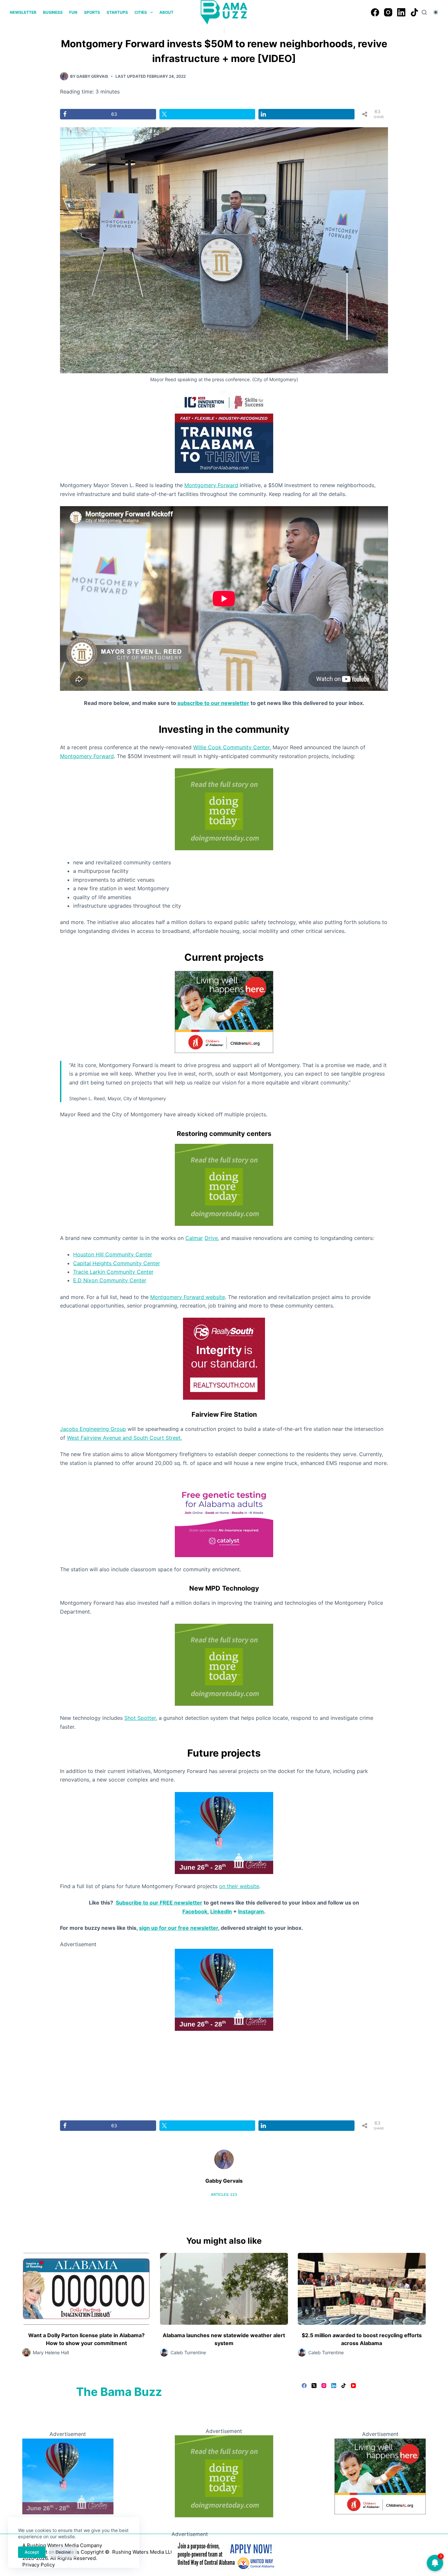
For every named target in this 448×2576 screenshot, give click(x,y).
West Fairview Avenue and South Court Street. (124, 1438)
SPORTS (92, 12)
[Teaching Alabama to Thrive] (224, 432)
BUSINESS (53, 12)
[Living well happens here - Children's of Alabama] (224, 1011)
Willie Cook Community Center (231, 747)
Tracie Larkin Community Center (113, 1272)
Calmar (194, 1238)
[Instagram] (388, 12)
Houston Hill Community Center (113, 1254)
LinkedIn (221, 1911)
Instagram (251, 1911)
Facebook (195, 1911)
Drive (211, 1238)
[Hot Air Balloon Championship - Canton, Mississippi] (224, 1832)
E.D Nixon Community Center (110, 1280)
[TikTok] (414, 12)
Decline (63, 2552)
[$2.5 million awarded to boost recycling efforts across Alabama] (362, 2289)
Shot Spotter (140, 1718)
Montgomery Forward (211, 485)
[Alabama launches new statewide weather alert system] (224, 2289)
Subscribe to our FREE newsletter (159, 1903)
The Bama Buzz (119, 2392)
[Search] (424, 12)
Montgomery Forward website (188, 1297)
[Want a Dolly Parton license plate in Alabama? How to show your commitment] (86, 2289)
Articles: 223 (224, 2195)
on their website (239, 1886)
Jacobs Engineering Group (93, 1429)
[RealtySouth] (224, 1358)
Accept (32, 2552)
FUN (73, 12)
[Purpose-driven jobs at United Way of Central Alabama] (224, 2554)
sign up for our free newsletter (179, 1928)
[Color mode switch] (436, 12)
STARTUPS (117, 12)
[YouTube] (353, 2386)
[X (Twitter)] (314, 2386)
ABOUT (166, 12)
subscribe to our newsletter (213, 703)
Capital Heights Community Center (117, 1263)
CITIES (141, 12)
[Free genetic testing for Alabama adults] (224, 1515)
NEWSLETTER (23, 12)
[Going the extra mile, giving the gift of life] (224, 809)
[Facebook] (375, 12)
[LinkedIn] (401, 12)
